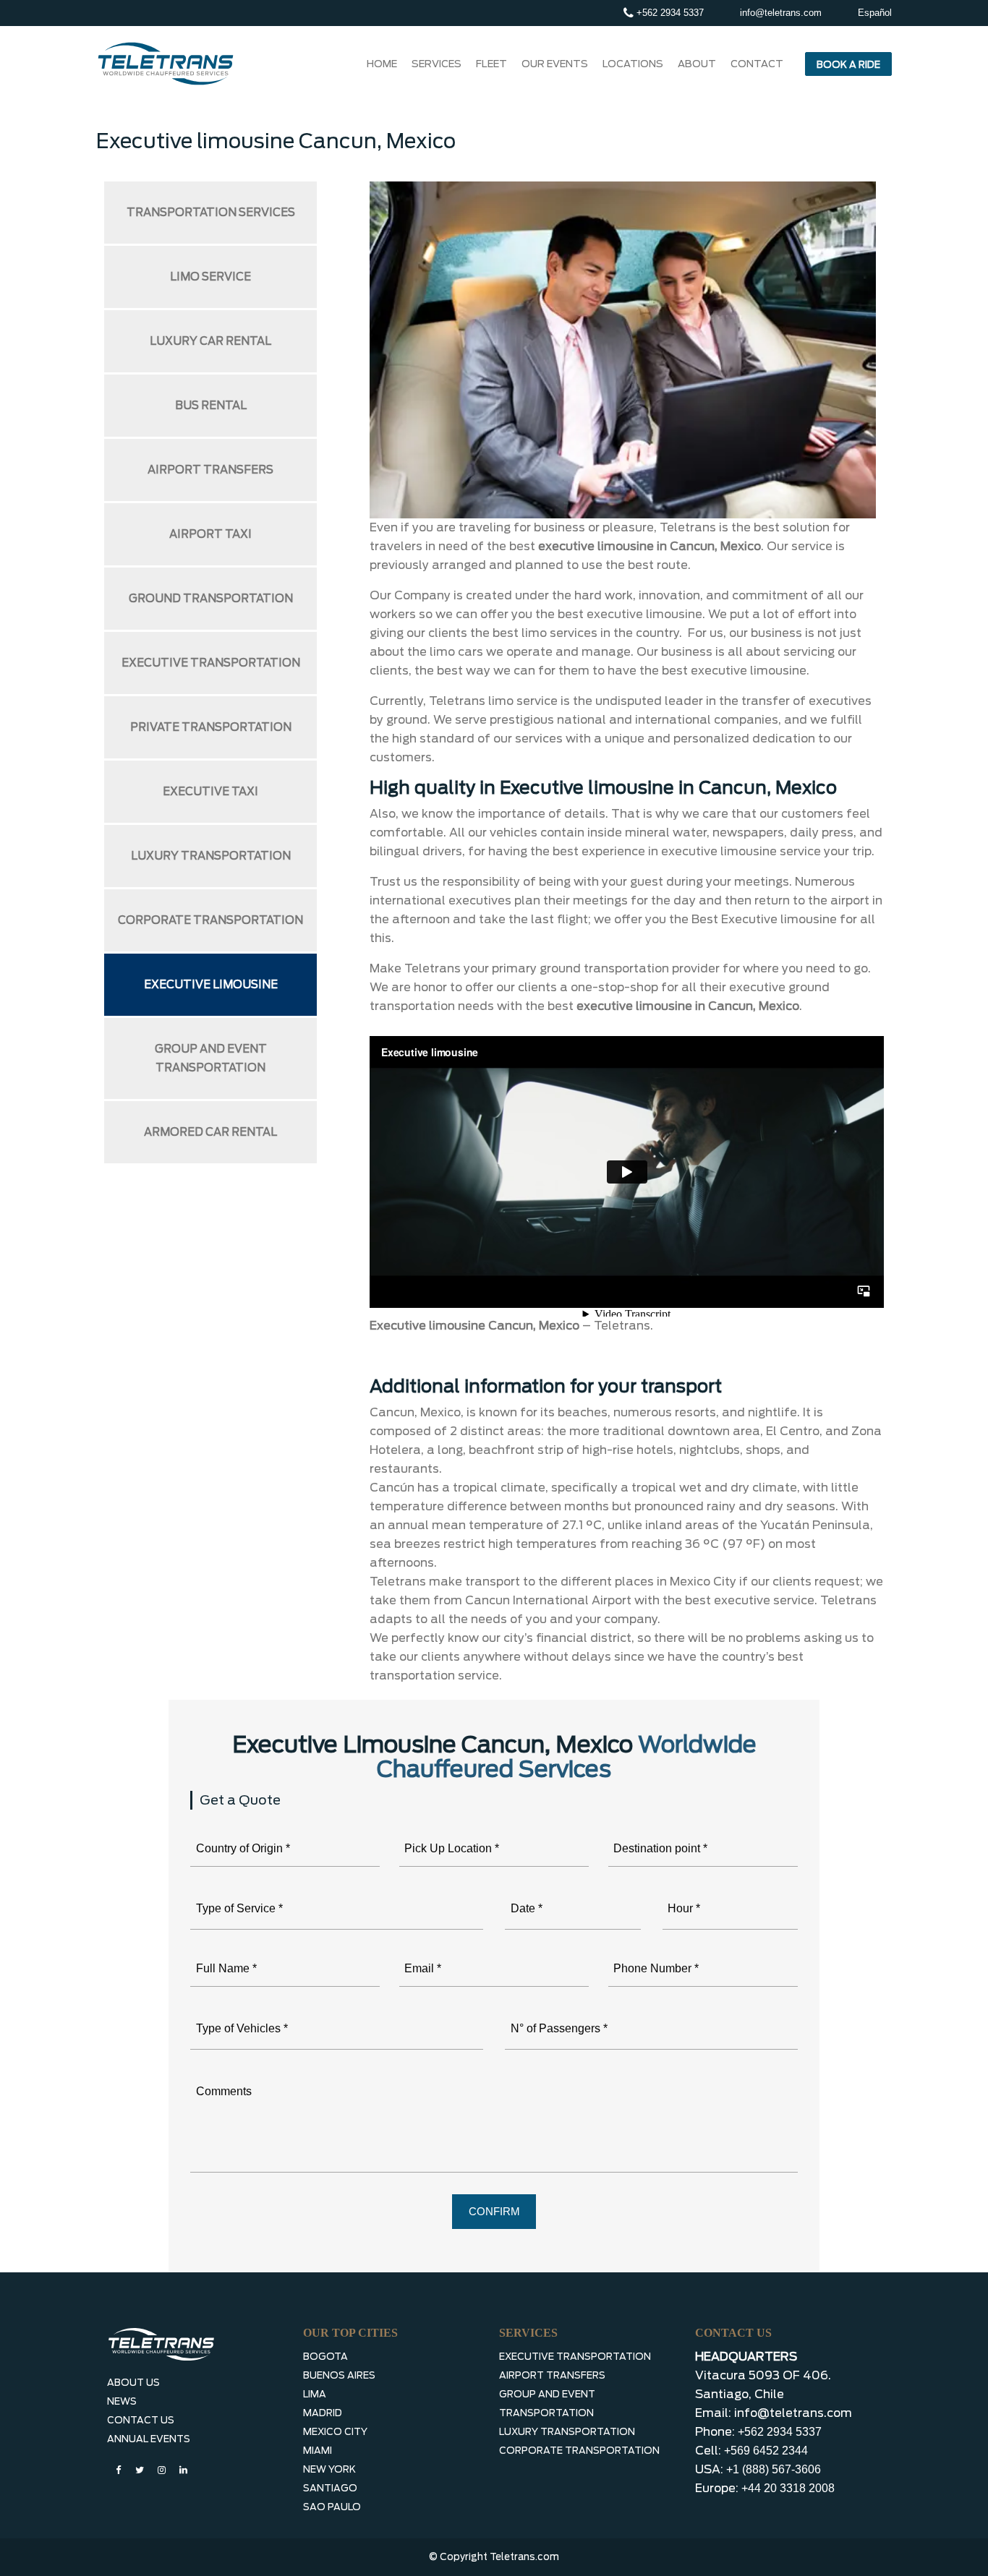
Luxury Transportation (211, 856)
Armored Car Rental (210, 1132)
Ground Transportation (211, 599)
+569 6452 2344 (766, 2451)
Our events (555, 64)
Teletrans (622, 1326)
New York (329, 2469)
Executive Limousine (211, 985)
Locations (633, 64)
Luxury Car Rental (210, 341)
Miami (318, 2451)
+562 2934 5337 (669, 13)
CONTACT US (141, 2420)
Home (382, 64)
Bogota (325, 2357)
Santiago (330, 2488)
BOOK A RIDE (848, 65)
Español (875, 13)
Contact (757, 64)
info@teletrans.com (781, 13)
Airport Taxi (210, 534)
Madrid (323, 2413)
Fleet (491, 64)
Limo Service (210, 277)
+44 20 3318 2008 (788, 2488)
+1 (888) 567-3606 (774, 2469)
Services (436, 64)
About (697, 64)
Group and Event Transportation (211, 1058)
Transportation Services (211, 213)
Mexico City (335, 2432)
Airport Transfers (210, 470)
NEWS (122, 2401)
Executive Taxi (210, 792)
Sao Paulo (332, 2507)
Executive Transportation (211, 663)
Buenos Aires (339, 2375)
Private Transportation (211, 727)
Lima (315, 2394)
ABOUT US (133, 2383)
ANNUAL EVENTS (149, 2439)
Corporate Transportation (210, 920)
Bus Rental (211, 406)
